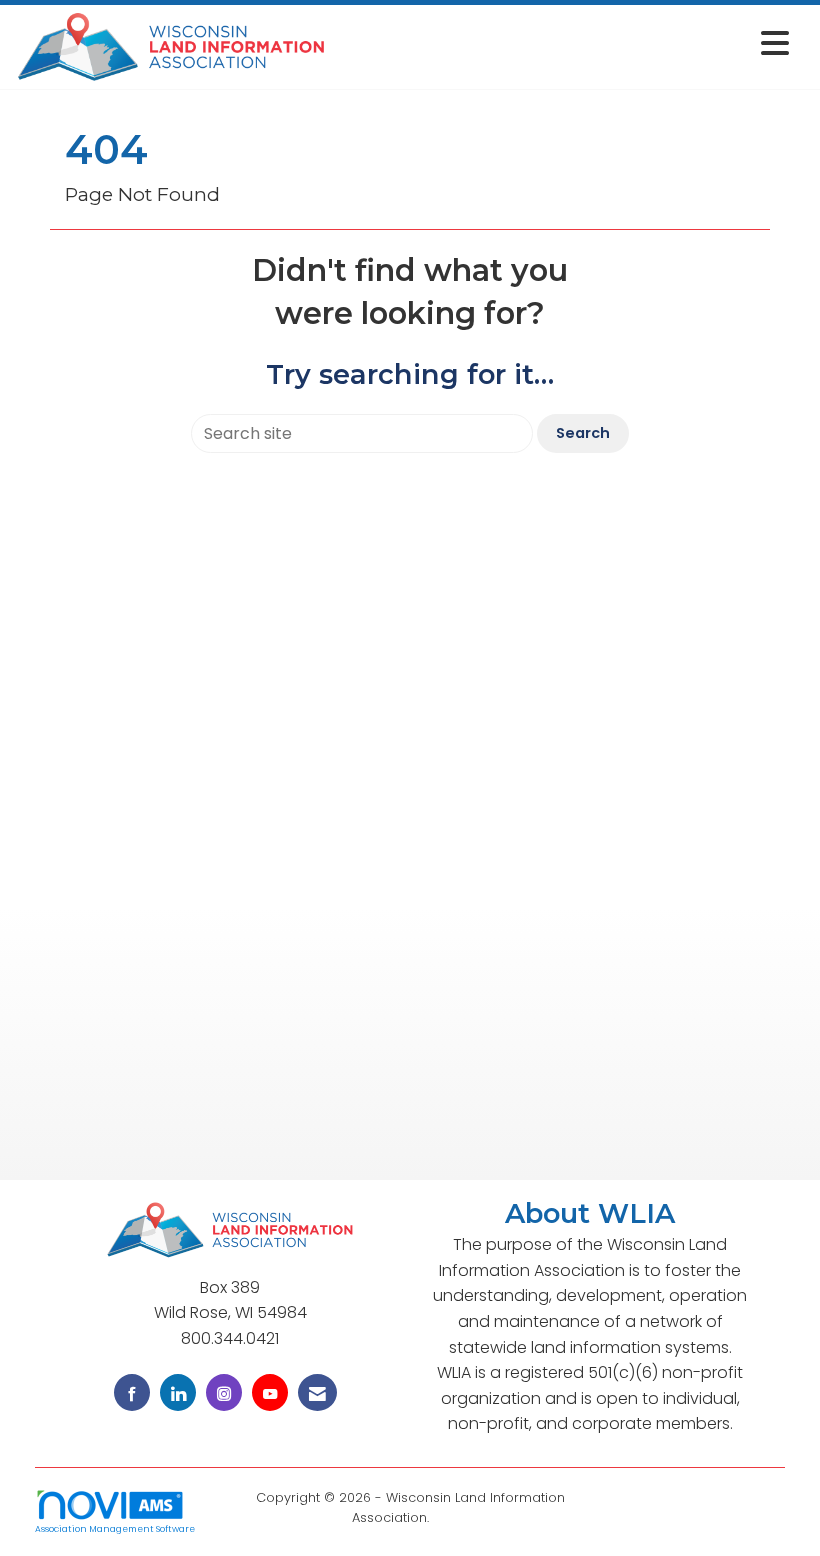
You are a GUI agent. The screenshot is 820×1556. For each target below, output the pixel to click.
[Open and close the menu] (563, 43)
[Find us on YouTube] (270, 1392)
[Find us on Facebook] (132, 1392)
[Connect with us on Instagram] (224, 1392)
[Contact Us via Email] (317, 1392)
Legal (450, 1517)
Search (583, 433)
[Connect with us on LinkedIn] (178, 1392)
